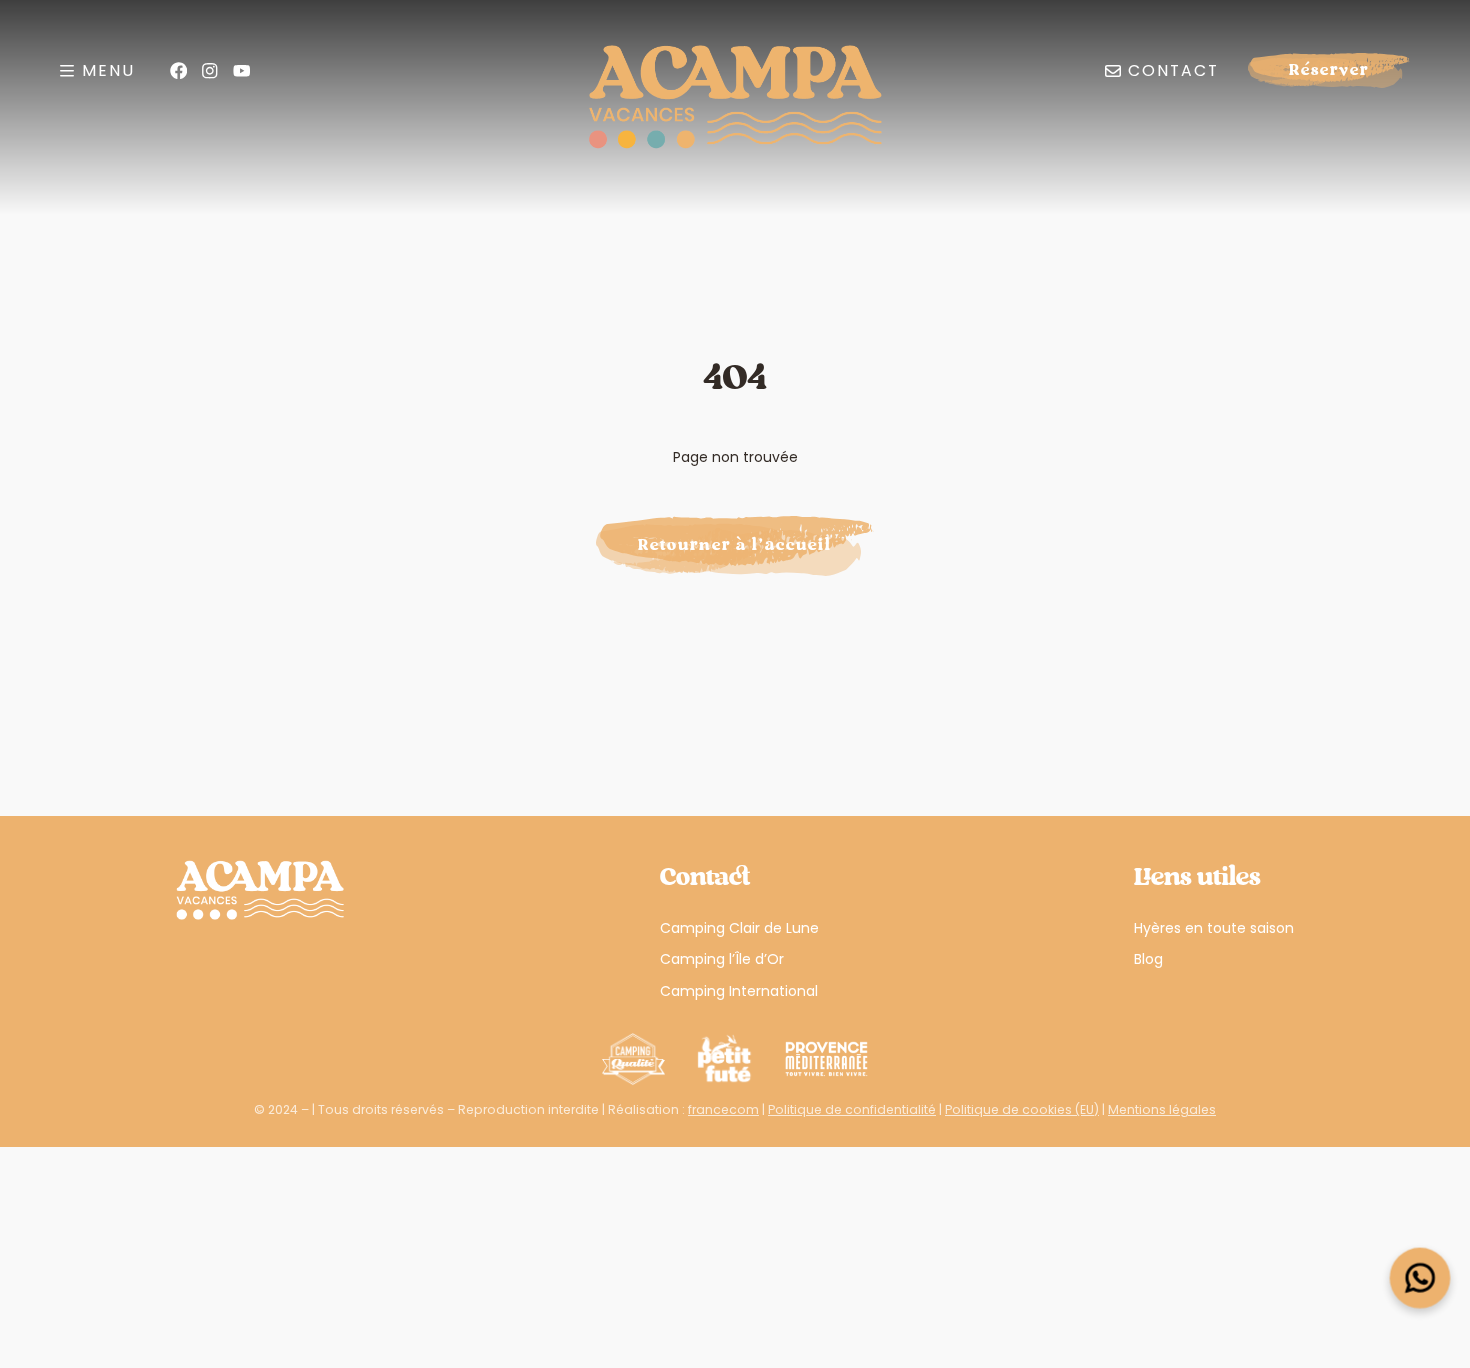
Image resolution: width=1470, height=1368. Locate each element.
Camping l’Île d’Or (722, 959)
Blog (1148, 959)
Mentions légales (1162, 1109)
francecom (723, 1109)
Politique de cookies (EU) (1022, 1109)
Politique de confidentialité (852, 1109)
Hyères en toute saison (1214, 928)
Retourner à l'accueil (735, 545)
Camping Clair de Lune (739, 928)
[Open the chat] (1420, 1278)
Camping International (739, 991)
